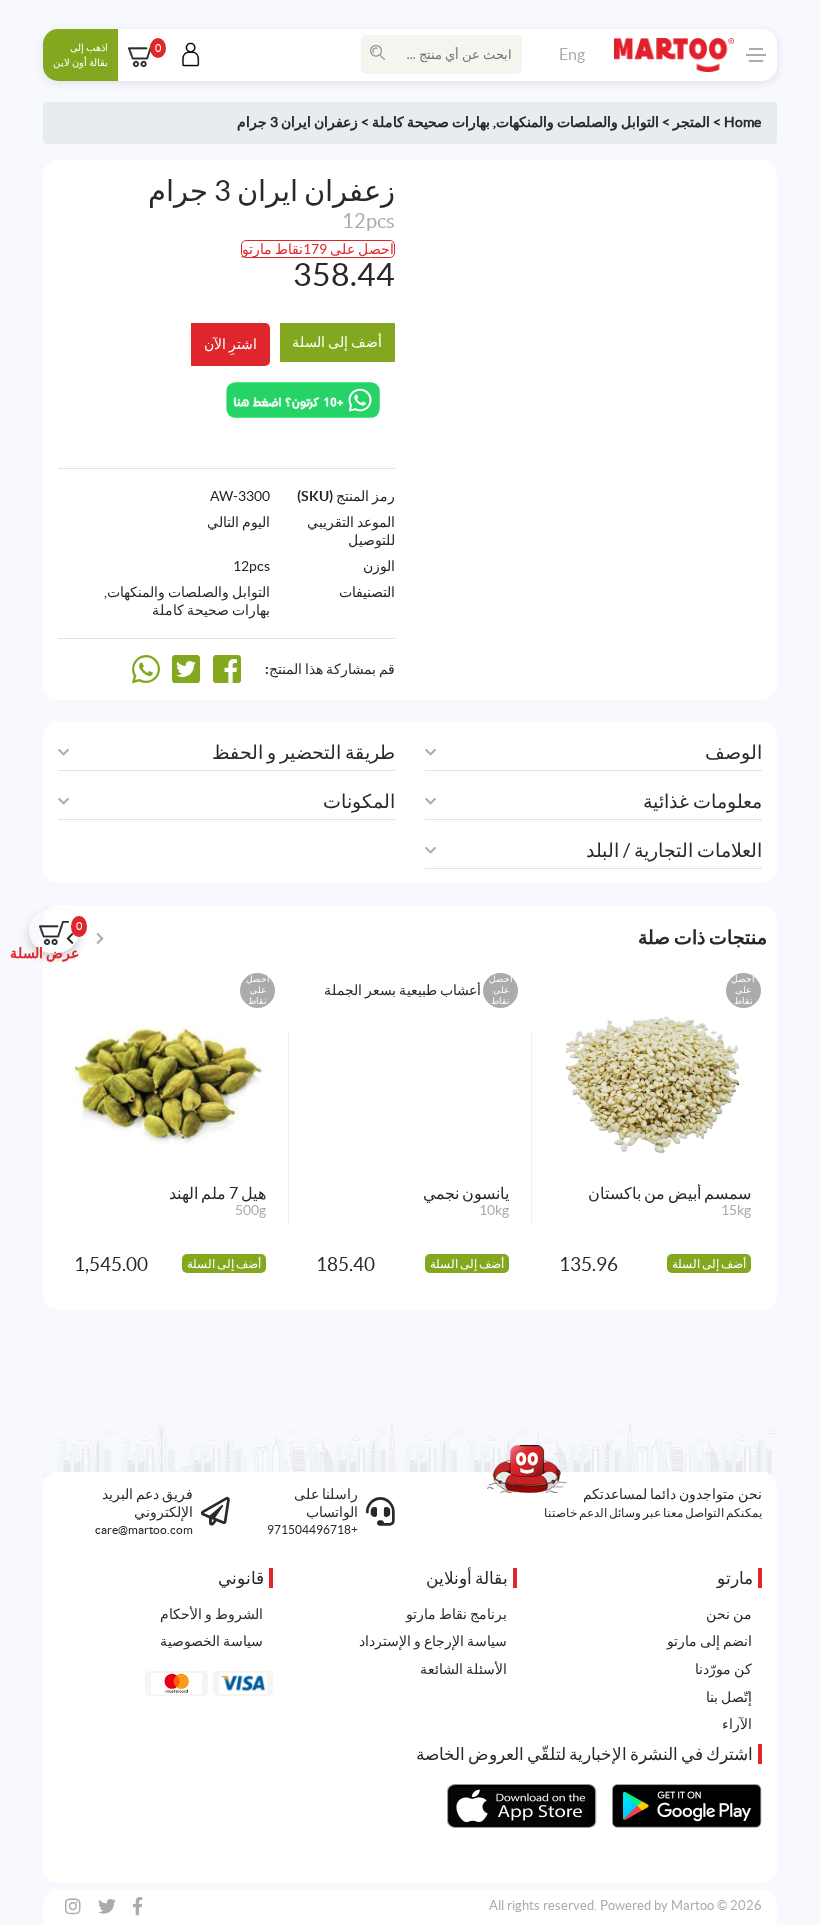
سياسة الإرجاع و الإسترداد (433, 1641)
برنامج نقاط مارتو (456, 1614)
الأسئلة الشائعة (463, 1669)
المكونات (359, 801)
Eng (572, 54)
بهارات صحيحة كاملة (431, 122)
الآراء (737, 1724)
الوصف (733, 752)
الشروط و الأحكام (211, 1614)
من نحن (729, 1614)
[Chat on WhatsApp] (303, 398)
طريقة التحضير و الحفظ (303, 752)
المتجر (691, 122)
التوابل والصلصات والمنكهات (577, 122)
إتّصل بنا (729, 1697)
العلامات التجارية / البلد (674, 850)
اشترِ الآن (230, 344)
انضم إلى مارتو (709, 1641)
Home (742, 122)
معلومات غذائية (702, 801)
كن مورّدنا (723, 1669)
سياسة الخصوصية (211, 1641)
